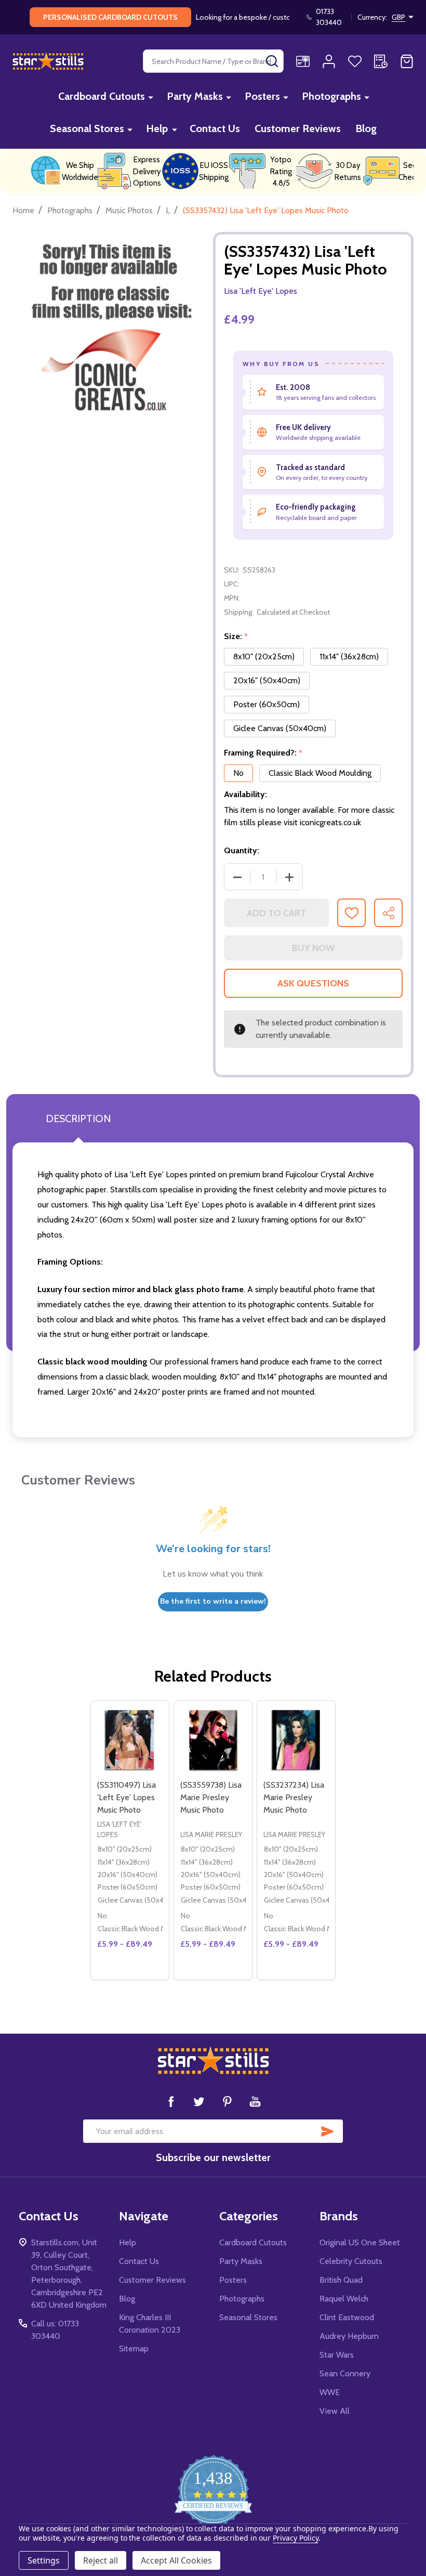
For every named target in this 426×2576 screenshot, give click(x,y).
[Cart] (407, 61)
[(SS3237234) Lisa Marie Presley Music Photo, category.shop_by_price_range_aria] (296, 1740)
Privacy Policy (295, 2538)
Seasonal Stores (87, 128)
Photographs (331, 96)
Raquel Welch (344, 2299)
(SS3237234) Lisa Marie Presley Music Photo (294, 1797)
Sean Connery (345, 2373)
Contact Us (215, 128)
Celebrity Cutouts (351, 2261)
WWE (330, 2392)
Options (130, 1975)
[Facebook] (171, 2101)
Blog (366, 128)
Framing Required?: (263, 753)
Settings (44, 2560)
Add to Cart (276, 913)
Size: (236, 636)
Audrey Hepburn (349, 2336)
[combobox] (213, 61)
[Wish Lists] (355, 61)
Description (78, 1118)
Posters (262, 96)
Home (23, 210)
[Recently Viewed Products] (381, 61)
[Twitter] (199, 2101)
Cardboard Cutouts (102, 96)
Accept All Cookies (176, 2560)
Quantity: (242, 850)
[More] (151, 97)
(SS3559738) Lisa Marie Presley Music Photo (211, 1797)
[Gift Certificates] (303, 61)
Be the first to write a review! (213, 1601)
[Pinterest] (227, 2101)
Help (157, 128)
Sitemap (134, 2349)
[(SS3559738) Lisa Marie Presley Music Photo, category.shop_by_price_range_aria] (213, 1740)
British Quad (341, 2280)
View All (335, 2411)
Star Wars (337, 2355)
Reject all (101, 2560)
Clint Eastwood (347, 2317)
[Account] (329, 61)
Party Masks (195, 96)
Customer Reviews (298, 128)
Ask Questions (313, 983)
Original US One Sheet (360, 2242)
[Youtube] (255, 2101)
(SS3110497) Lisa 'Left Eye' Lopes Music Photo (127, 1797)
